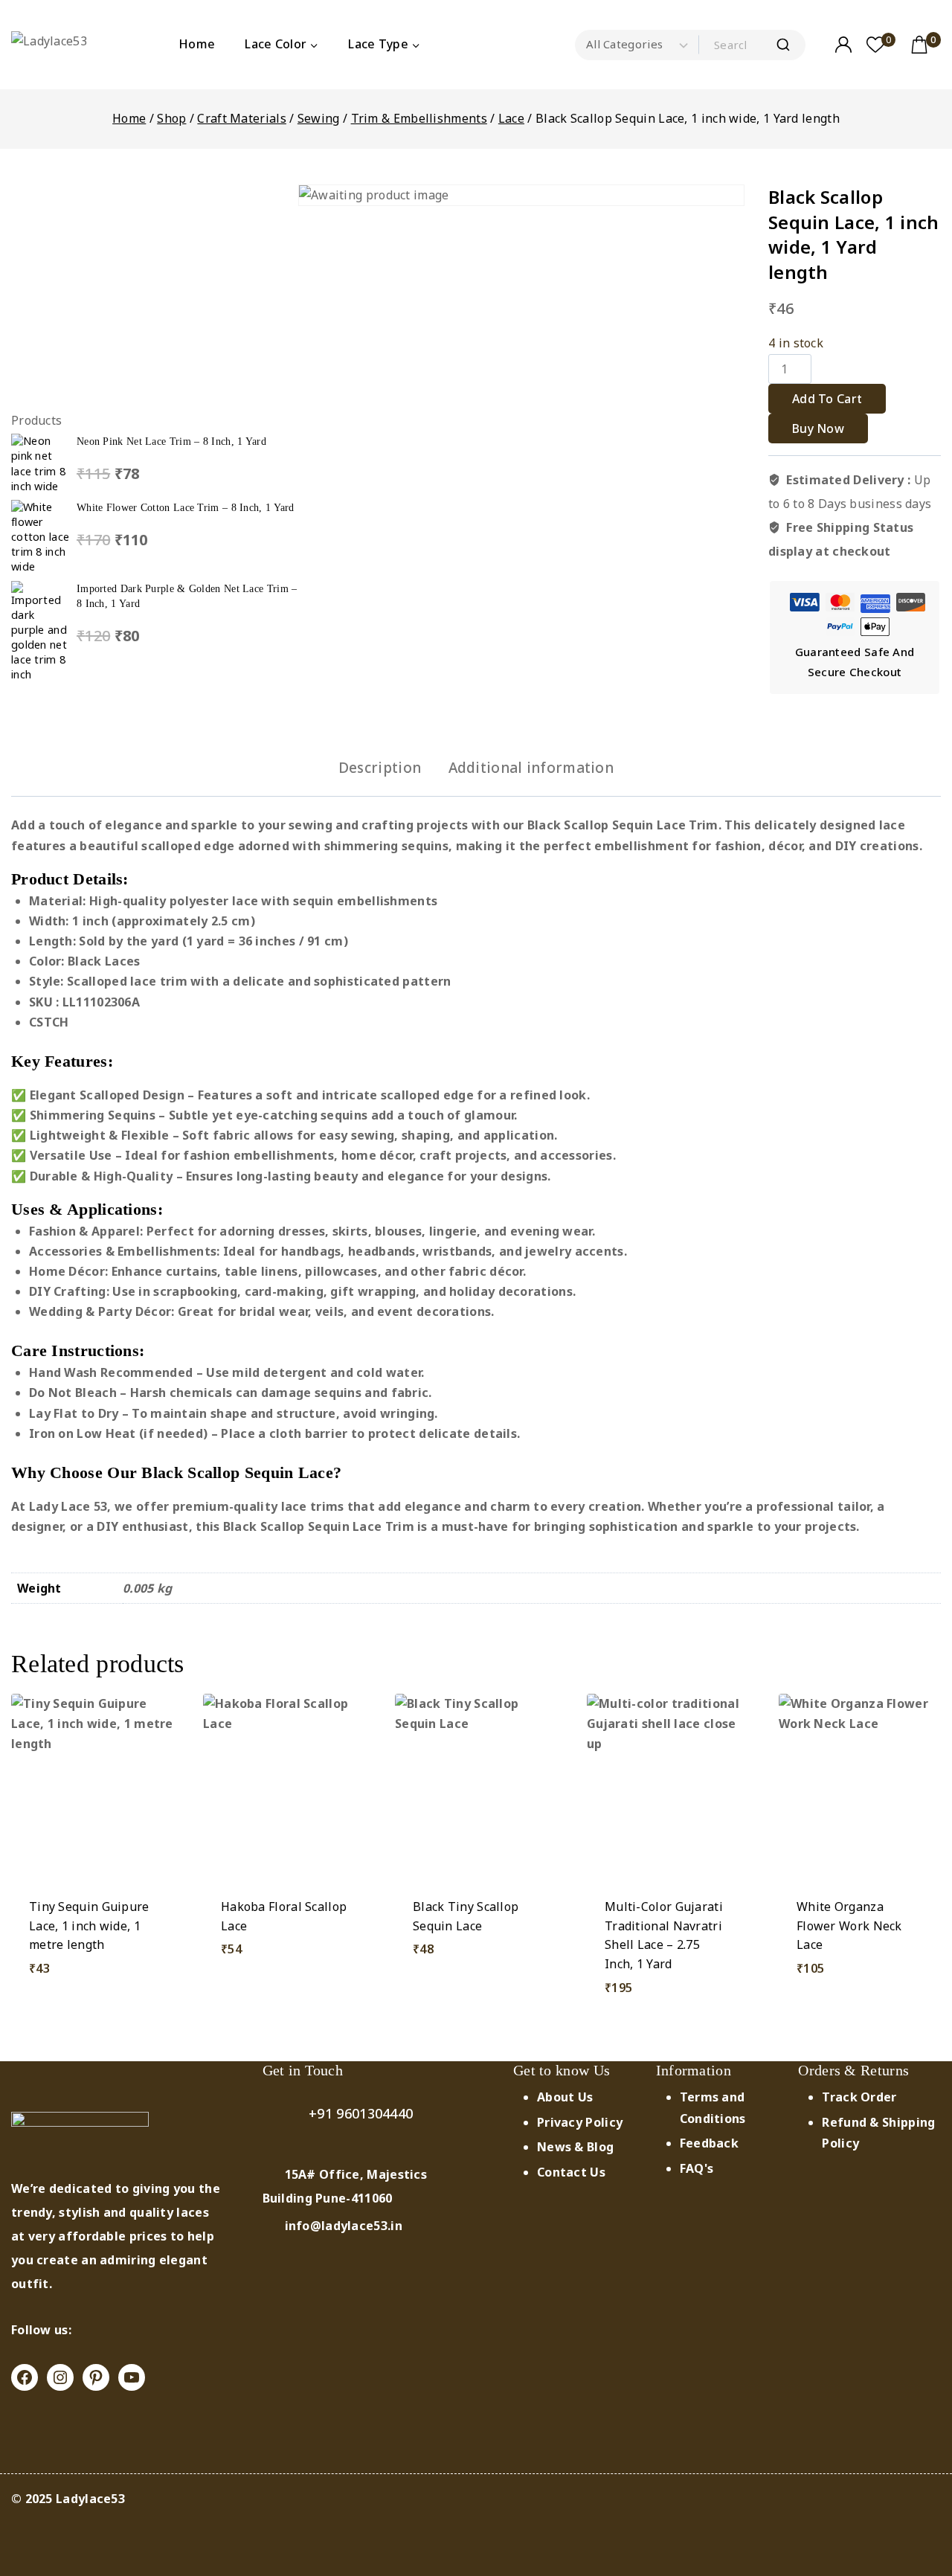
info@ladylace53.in (344, 2226)
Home (197, 44)
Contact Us (571, 2172)
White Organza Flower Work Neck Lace (849, 1925)
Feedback (709, 2143)
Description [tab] (380, 768)
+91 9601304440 (361, 2113)
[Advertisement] (155, 289)
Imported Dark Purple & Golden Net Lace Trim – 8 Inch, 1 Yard (187, 596)
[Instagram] (60, 2377)
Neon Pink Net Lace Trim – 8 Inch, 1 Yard (171, 441)
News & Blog (575, 2147)
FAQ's (697, 2168)
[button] (476, 2009)
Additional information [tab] (531, 768)
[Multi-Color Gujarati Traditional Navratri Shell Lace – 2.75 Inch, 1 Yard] (668, 1787)
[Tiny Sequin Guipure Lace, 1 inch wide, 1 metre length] (92, 1787)
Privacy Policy (580, 2122)
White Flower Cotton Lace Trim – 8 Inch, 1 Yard (186, 507)
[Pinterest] (96, 2377)
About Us (565, 2097)
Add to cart (827, 399)
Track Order (859, 2097)
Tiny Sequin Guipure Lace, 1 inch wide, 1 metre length (89, 1925)
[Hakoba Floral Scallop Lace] (284, 1787)
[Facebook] (25, 2377)
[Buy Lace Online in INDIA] (69, 45)
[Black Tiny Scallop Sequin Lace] (476, 1787)
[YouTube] (132, 2377)
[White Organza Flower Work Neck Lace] (860, 1787)
